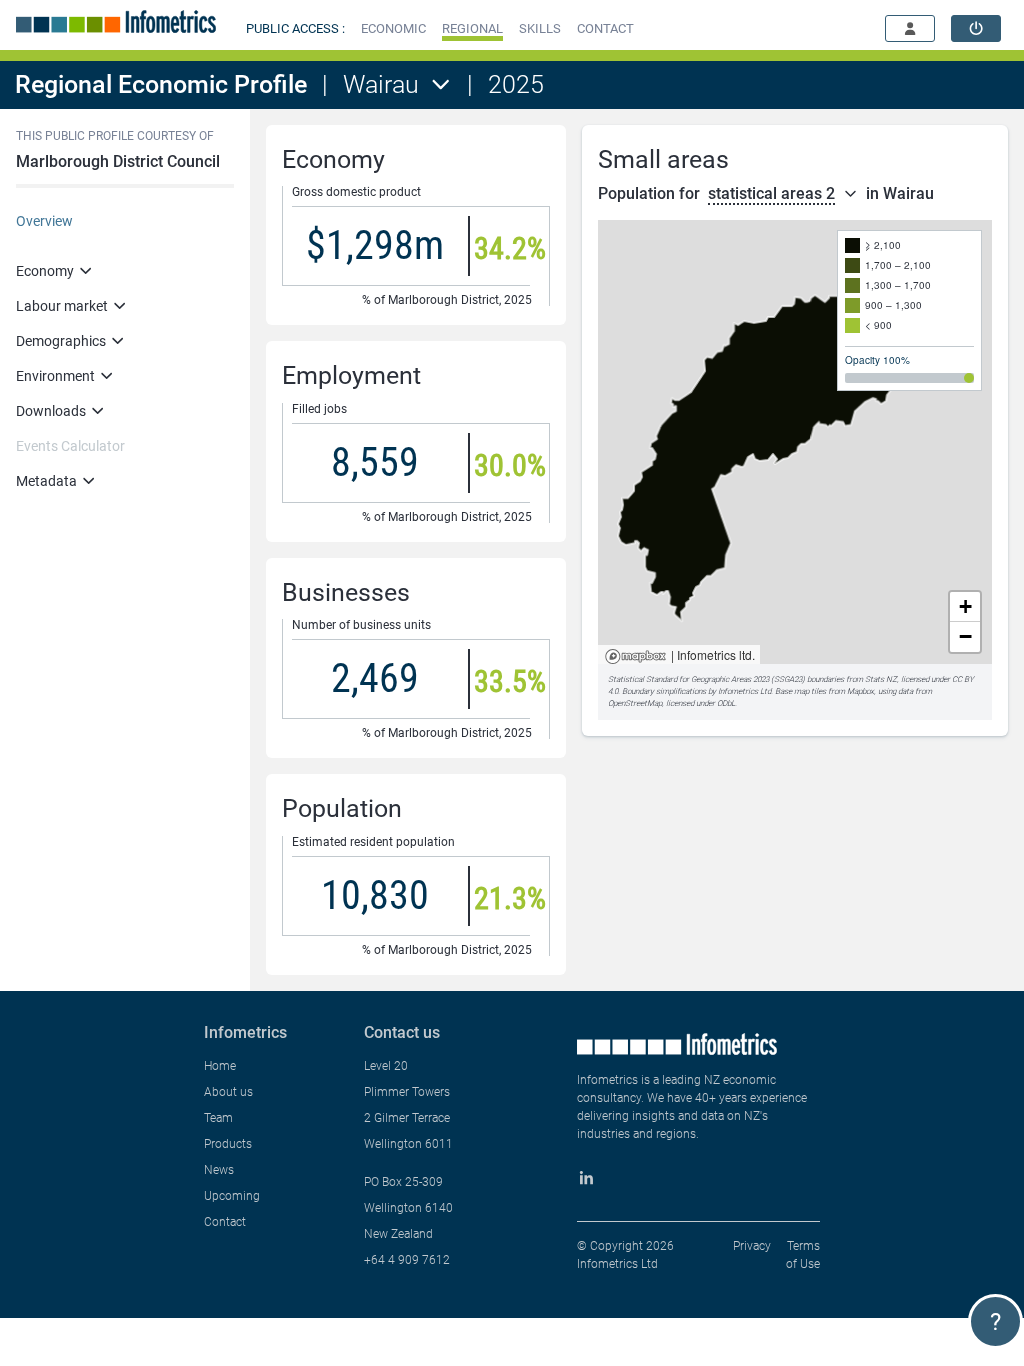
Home (220, 1066)
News (219, 1170)
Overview (44, 221)
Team (218, 1118)
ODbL (726, 703)
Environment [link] (55, 376)
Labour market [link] (62, 306)
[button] (393, 28)
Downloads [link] (51, 411)
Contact (225, 1222)
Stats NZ (881, 679)
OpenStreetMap (635, 703)
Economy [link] (45, 271)
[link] (976, 28)
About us (228, 1092)
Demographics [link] (61, 341)
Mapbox (635, 657)
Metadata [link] (46, 481)
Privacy (752, 1246)
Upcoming (232, 1196)
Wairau (381, 84)
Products (228, 1144)
